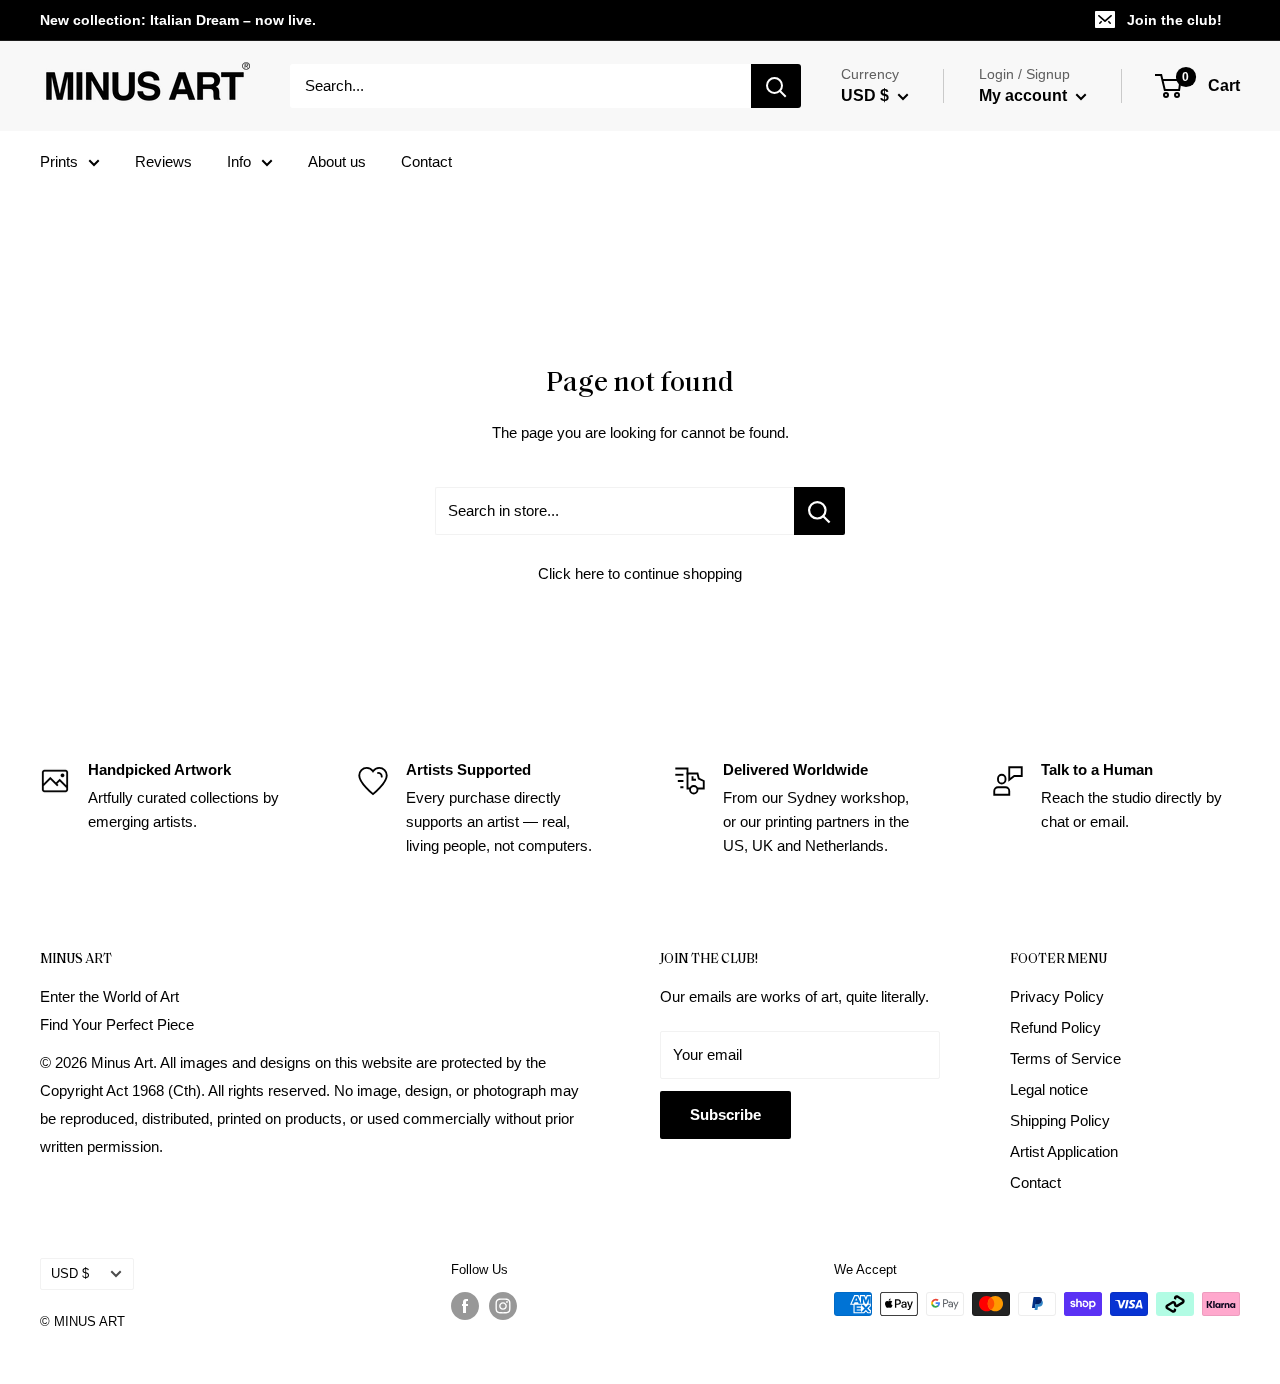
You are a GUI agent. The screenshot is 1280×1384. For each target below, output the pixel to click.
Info (239, 161)
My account (1025, 95)
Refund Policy (1055, 1027)
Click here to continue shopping (640, 573)
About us (337, 161)
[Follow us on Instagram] (503, 1306)
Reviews (163, 161)
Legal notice (1049, 1089)
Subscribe (725, 1114)
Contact (426, 161)
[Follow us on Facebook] (465, 1306)
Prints (59, 161)
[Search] (776, 86)
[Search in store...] (819, 511)
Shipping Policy (1060, 1120)
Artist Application (1064, 1151)
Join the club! (1174, 20)
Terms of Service (1065, 1058)
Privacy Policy (1057, 996)
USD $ (70, 1273)
